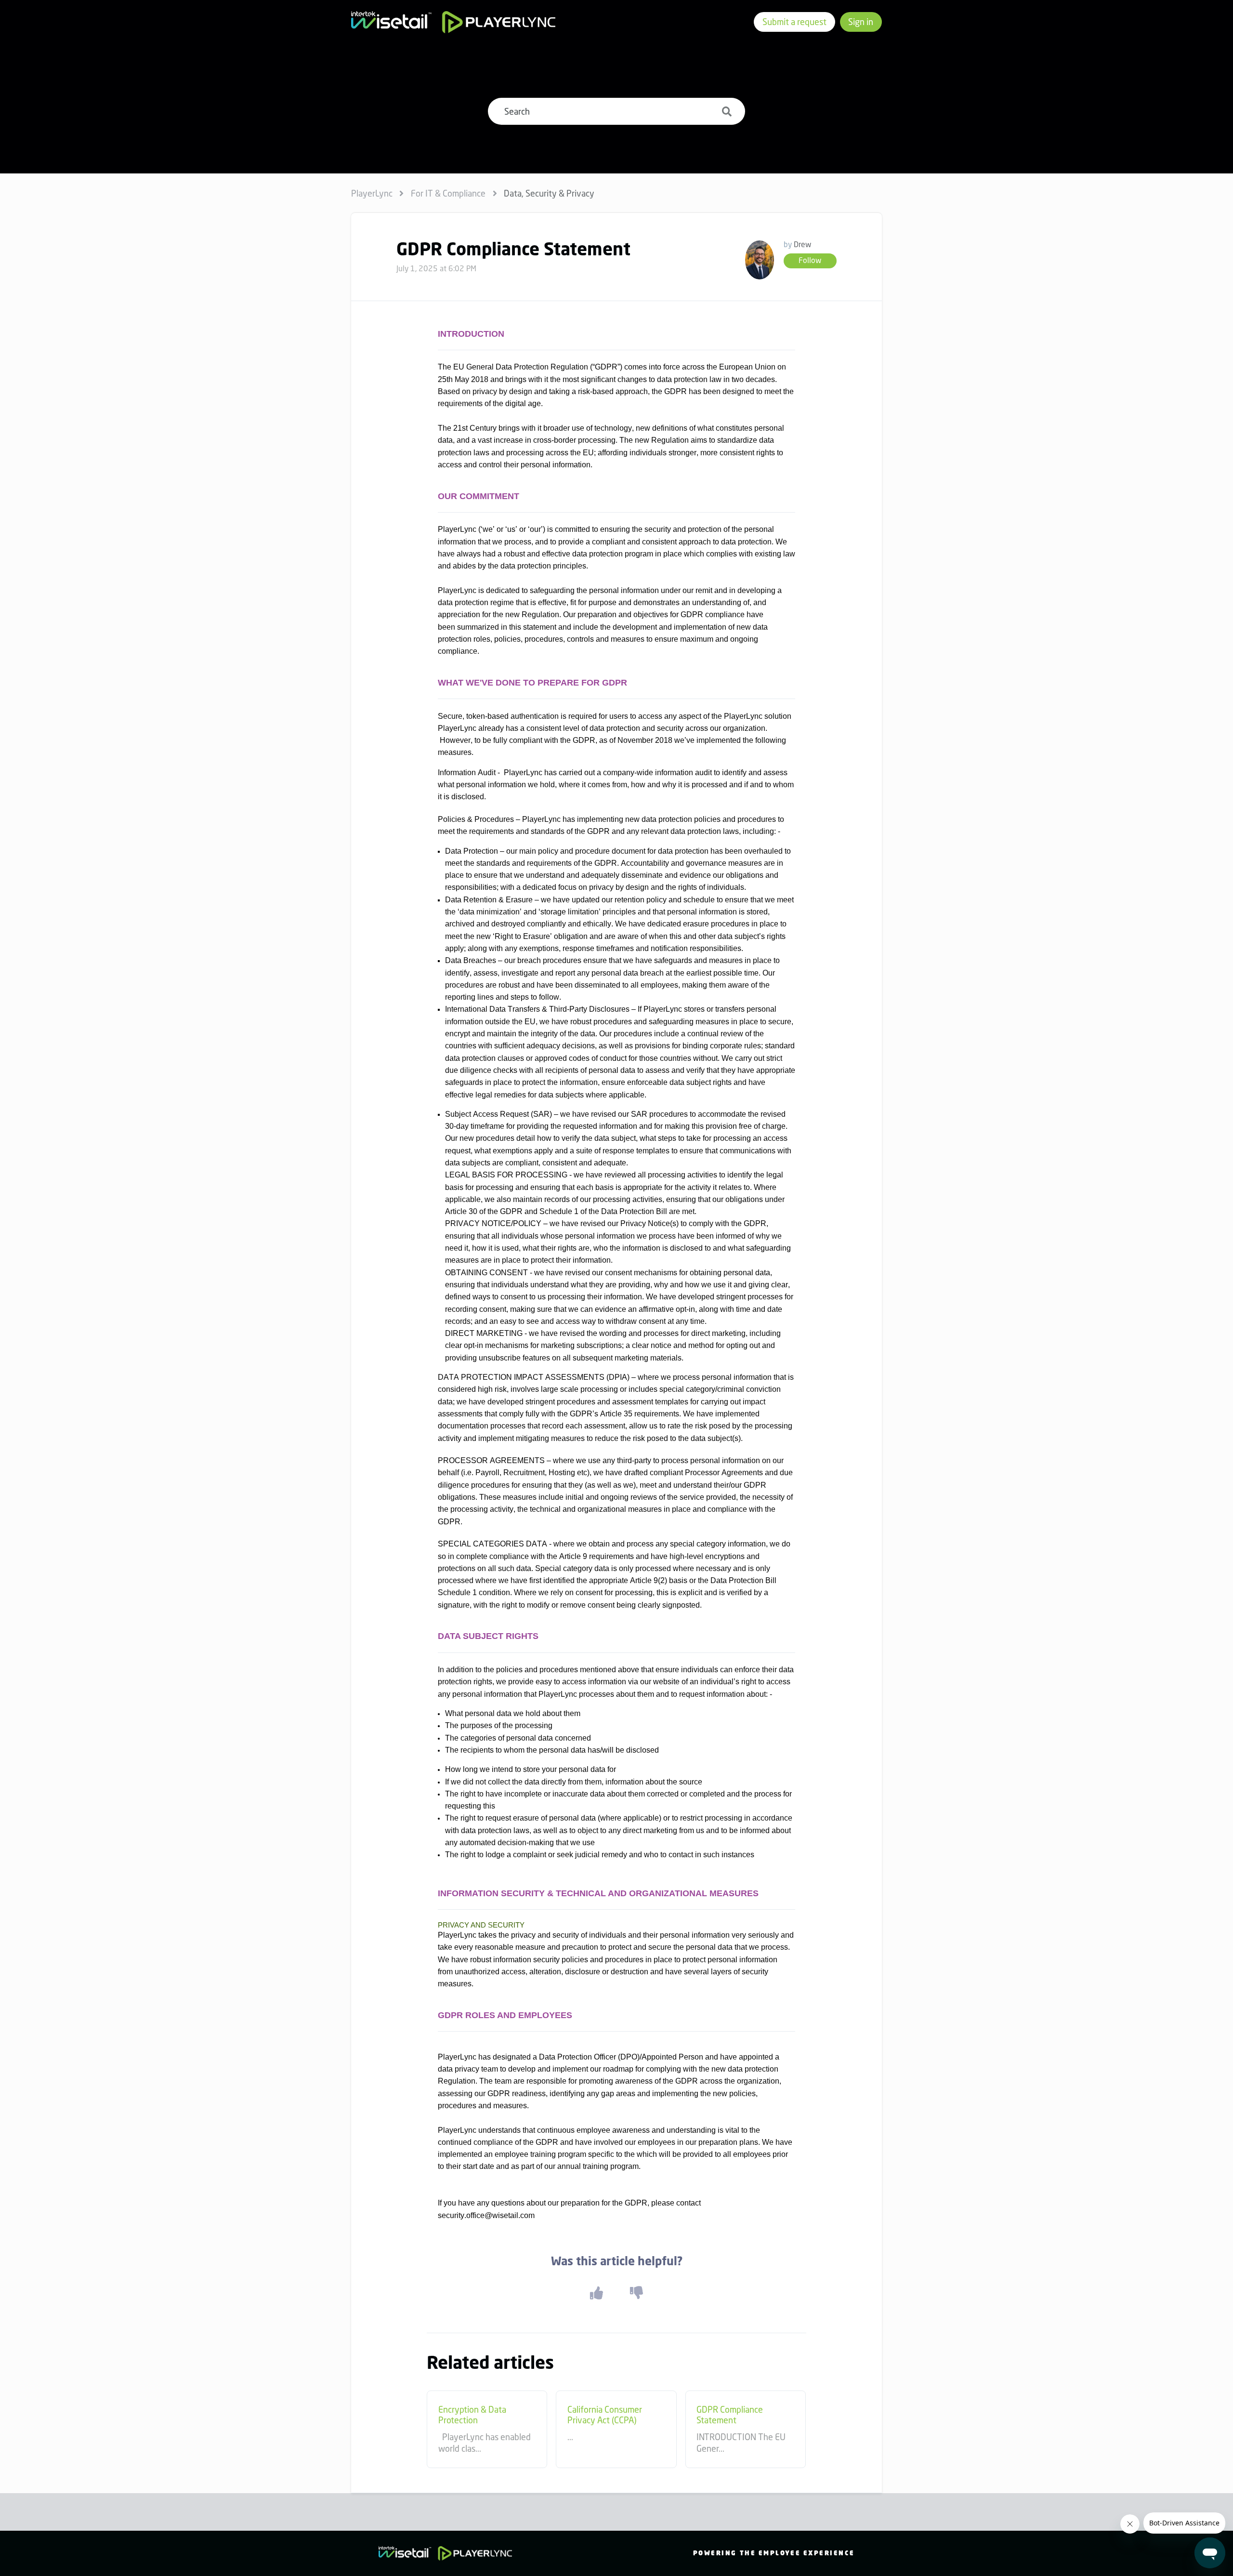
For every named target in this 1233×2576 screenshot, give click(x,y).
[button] (596, 2293)
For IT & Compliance (448, 193)
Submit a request (794, 22)
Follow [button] (810, 260)
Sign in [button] (861, 22)
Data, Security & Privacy (549, 193)
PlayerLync (372, 193)
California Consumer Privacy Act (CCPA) (605, 2415)
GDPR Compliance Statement (730, 2415)
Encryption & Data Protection (472, 2415)
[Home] (453, 22)
